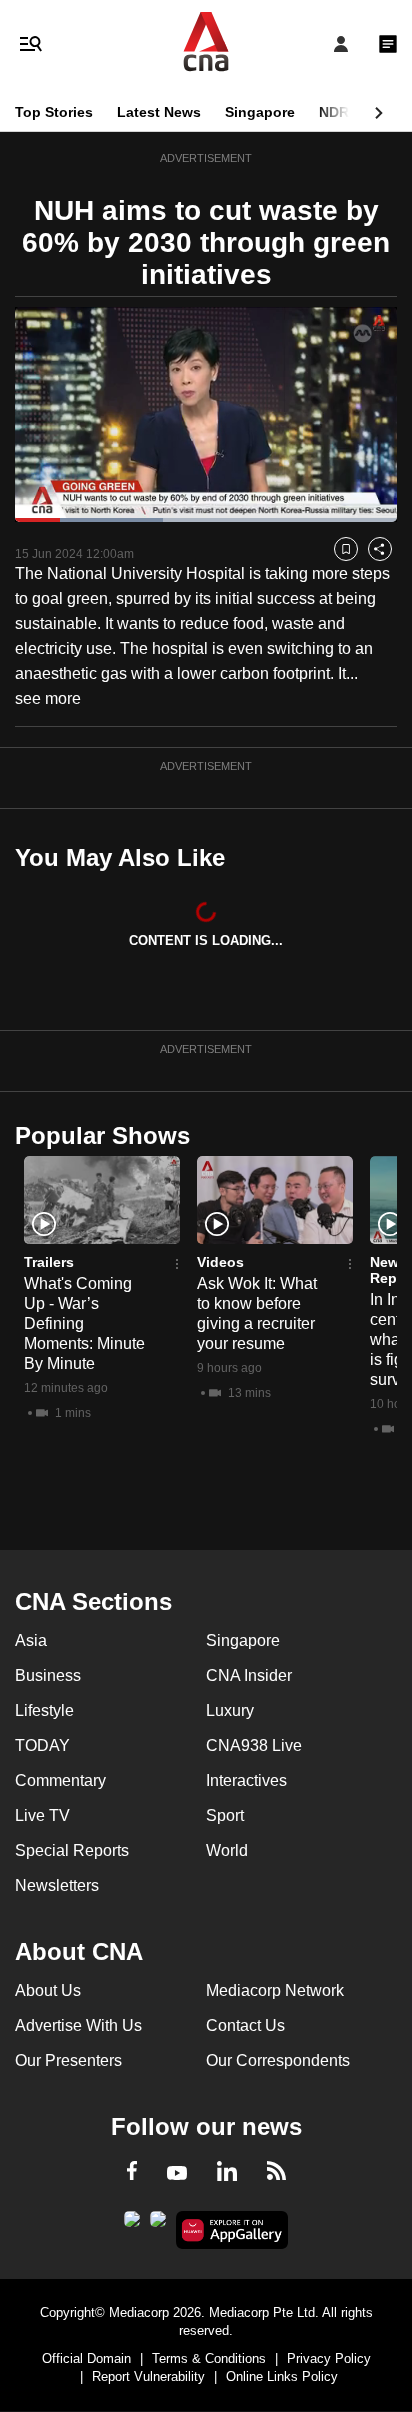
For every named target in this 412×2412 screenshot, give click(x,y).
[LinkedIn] (227, 2175)
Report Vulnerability (148, 2376)
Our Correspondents (278, 2060)
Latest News (159, 112)
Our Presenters (68, 2060)
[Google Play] (132, 2225)
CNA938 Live (254, 1745)
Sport (225, 1815)
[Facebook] (132, 2174)
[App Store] (158, 2225)
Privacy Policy (329, 2358)
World (227, 1850)
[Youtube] (177, 2174)
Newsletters (57, 1885)
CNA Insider (249, 1675)
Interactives (246, 1780)
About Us (48, 1990)
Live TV (42, 1815)
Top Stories (54, 112)
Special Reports (72, 1850)
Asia (31, 1640)
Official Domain (86, 2358)
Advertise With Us (78, 2025)
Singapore (260, 112)
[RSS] (276, 2174)
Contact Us (245, 2025)
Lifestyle (44, 1710)
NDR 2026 (352, 112)
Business (48, 1675)
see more (48, 698)
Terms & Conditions (209, 2358)
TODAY (42, 1745)
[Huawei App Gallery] (232, 2230)
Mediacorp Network (275, 1990)
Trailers (49, 1262)
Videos (220, 1262)
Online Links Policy (282, 2376)
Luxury (230, 1710)
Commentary (60, 1780)
